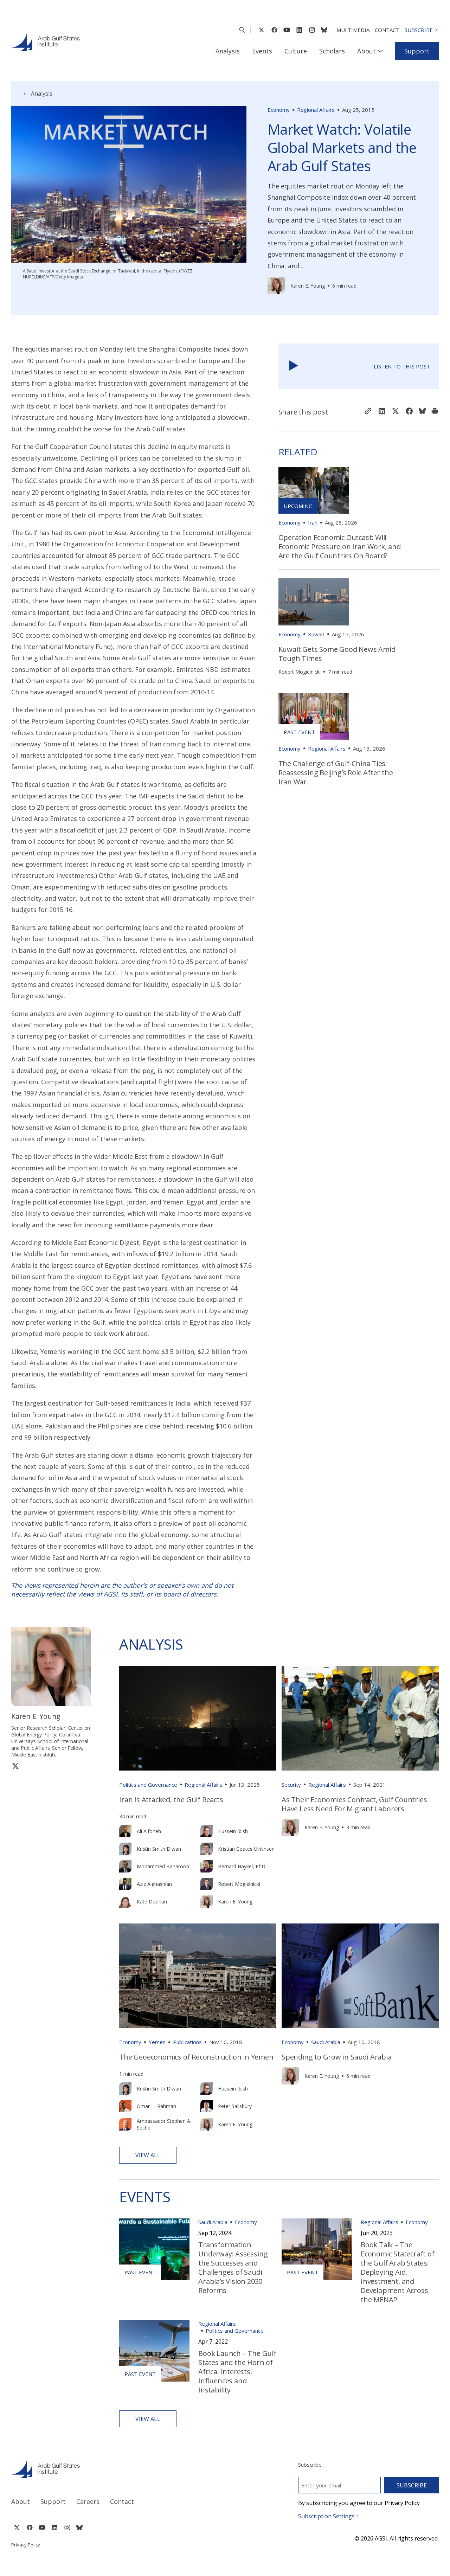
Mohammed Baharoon (163, 1866)
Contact (387, 30)
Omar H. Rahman (156, 2106)
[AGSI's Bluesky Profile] (324, 30)
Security (291, 1785)
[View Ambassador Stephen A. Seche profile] (125, 2124)
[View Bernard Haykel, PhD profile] (207, 1866)
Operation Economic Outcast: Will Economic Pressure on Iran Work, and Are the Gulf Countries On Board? (340, 547)
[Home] (112, 2468)
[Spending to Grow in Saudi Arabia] (360, 1976)
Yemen (157, 2042)
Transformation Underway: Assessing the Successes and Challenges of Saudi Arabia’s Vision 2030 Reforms (233, 2267)
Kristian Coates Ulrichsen (246, 1849)
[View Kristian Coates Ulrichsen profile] (207, 1849)
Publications (187, 2042)
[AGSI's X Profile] (261, 30)
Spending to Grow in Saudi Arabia (337, 2057)
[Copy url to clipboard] (368, 412)
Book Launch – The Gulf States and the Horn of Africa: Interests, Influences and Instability (237, 2372)
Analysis (228, 51)
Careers (88, 2501)
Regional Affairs (316, 110)
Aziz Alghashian (154, 1884)
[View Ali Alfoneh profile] (125, 1831)
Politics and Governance (148, 1785)
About (367, 51)
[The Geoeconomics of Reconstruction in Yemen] (198, 1976)
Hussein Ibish (233, 1831)
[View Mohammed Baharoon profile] (125, 1866)
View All (148, 2155)
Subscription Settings (327, 2516)
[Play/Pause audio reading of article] (294, 366)
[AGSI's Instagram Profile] (312, 30)
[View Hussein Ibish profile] (207, 1831)
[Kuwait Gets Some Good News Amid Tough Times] (314, 602)
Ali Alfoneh (149, 1831)
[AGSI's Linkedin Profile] (299, 30)
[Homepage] (46, 41)
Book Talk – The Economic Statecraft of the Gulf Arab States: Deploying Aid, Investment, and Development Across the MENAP (398, 2272)
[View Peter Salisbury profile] (207, 2106)
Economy (279, 110)
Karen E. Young (308, 286)
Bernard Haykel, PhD (242, 1866)
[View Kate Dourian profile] (125, 1902)
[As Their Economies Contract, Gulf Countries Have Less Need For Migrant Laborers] (360, 1718)
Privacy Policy (26, 2545)
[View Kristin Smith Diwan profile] (125, 1849)
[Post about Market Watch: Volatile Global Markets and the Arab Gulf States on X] (396, 412)
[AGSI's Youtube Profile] (287, 30)
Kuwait (316, 634)
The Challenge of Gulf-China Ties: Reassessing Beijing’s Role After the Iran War (336, 773)
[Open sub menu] (380, 51)
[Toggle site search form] (242, 30)
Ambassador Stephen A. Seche (164, 2124)
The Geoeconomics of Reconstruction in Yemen (196, 2057)
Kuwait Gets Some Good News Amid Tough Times (337, 654)
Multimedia (353, 30)
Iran (313, 522)
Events (262, 51)
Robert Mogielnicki (300, 672)
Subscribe (419, 30)
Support (417, 51)
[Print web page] (435, 412)
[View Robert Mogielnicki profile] (207, 1884)
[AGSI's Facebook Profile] (274, 30)
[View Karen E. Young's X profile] (15, 1766)
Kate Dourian (152, 1902)
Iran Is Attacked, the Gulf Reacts (171, 1800)
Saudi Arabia (326, 2042)
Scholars (332, 51)
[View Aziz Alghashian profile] (125, 1884)
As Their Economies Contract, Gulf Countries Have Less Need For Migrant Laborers (354, 1804)
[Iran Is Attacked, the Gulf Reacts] (198, 1718)
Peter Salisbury (235, 2106)
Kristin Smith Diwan (159, 1849)
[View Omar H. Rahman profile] (125, 2106)
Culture (296, 51)
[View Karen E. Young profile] (276, 285)
